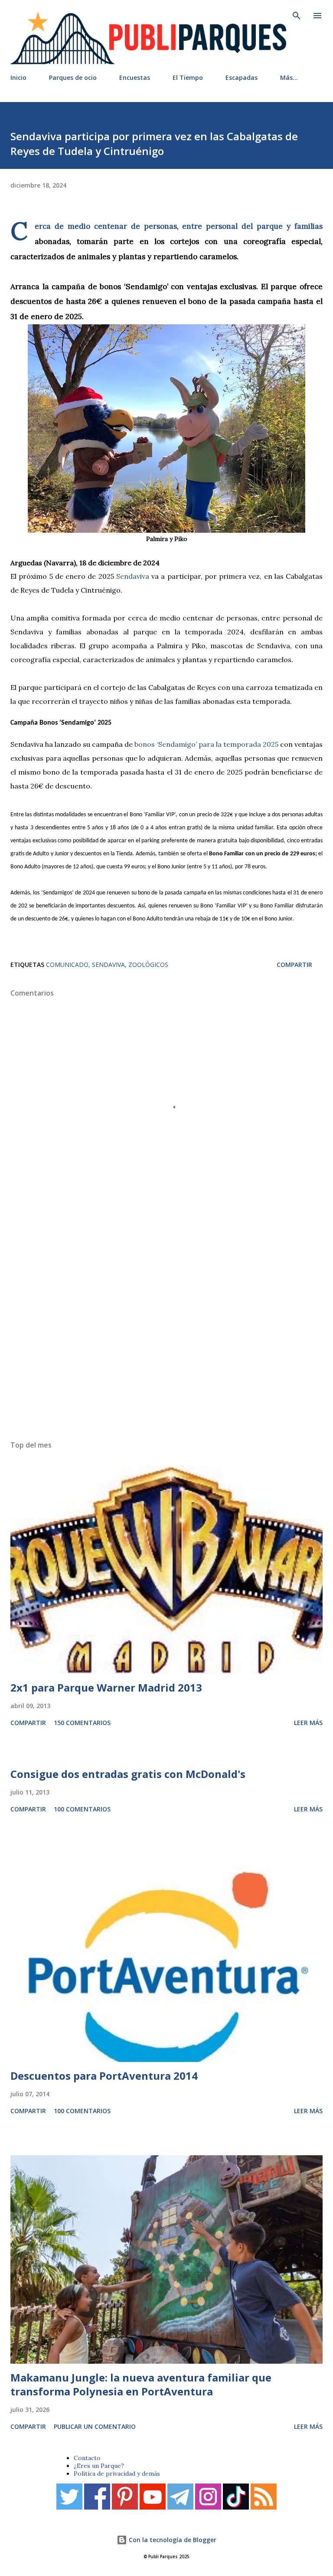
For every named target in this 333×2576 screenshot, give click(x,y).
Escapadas (242, 78)
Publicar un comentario (95, 2426)
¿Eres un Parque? (99, 2466)
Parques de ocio (73, 78)
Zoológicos (148, 965)
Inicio (18, 78)
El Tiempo (188, 78)
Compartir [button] (294, 965)
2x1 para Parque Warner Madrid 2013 (106, 1687)
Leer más (308, 1723)
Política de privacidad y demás (117, 2474)
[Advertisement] (166, 1326)
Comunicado (67, 965)
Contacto (87, 2458)
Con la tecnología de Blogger (172, 2540)
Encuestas (135, 78)
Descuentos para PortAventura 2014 (104, 2076)
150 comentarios (82, 1723)
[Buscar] (297, 16)
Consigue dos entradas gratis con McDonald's (128, 1774)
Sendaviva (108, 965)
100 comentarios (82, 1809)
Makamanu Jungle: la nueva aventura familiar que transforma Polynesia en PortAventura (141, 2384)
